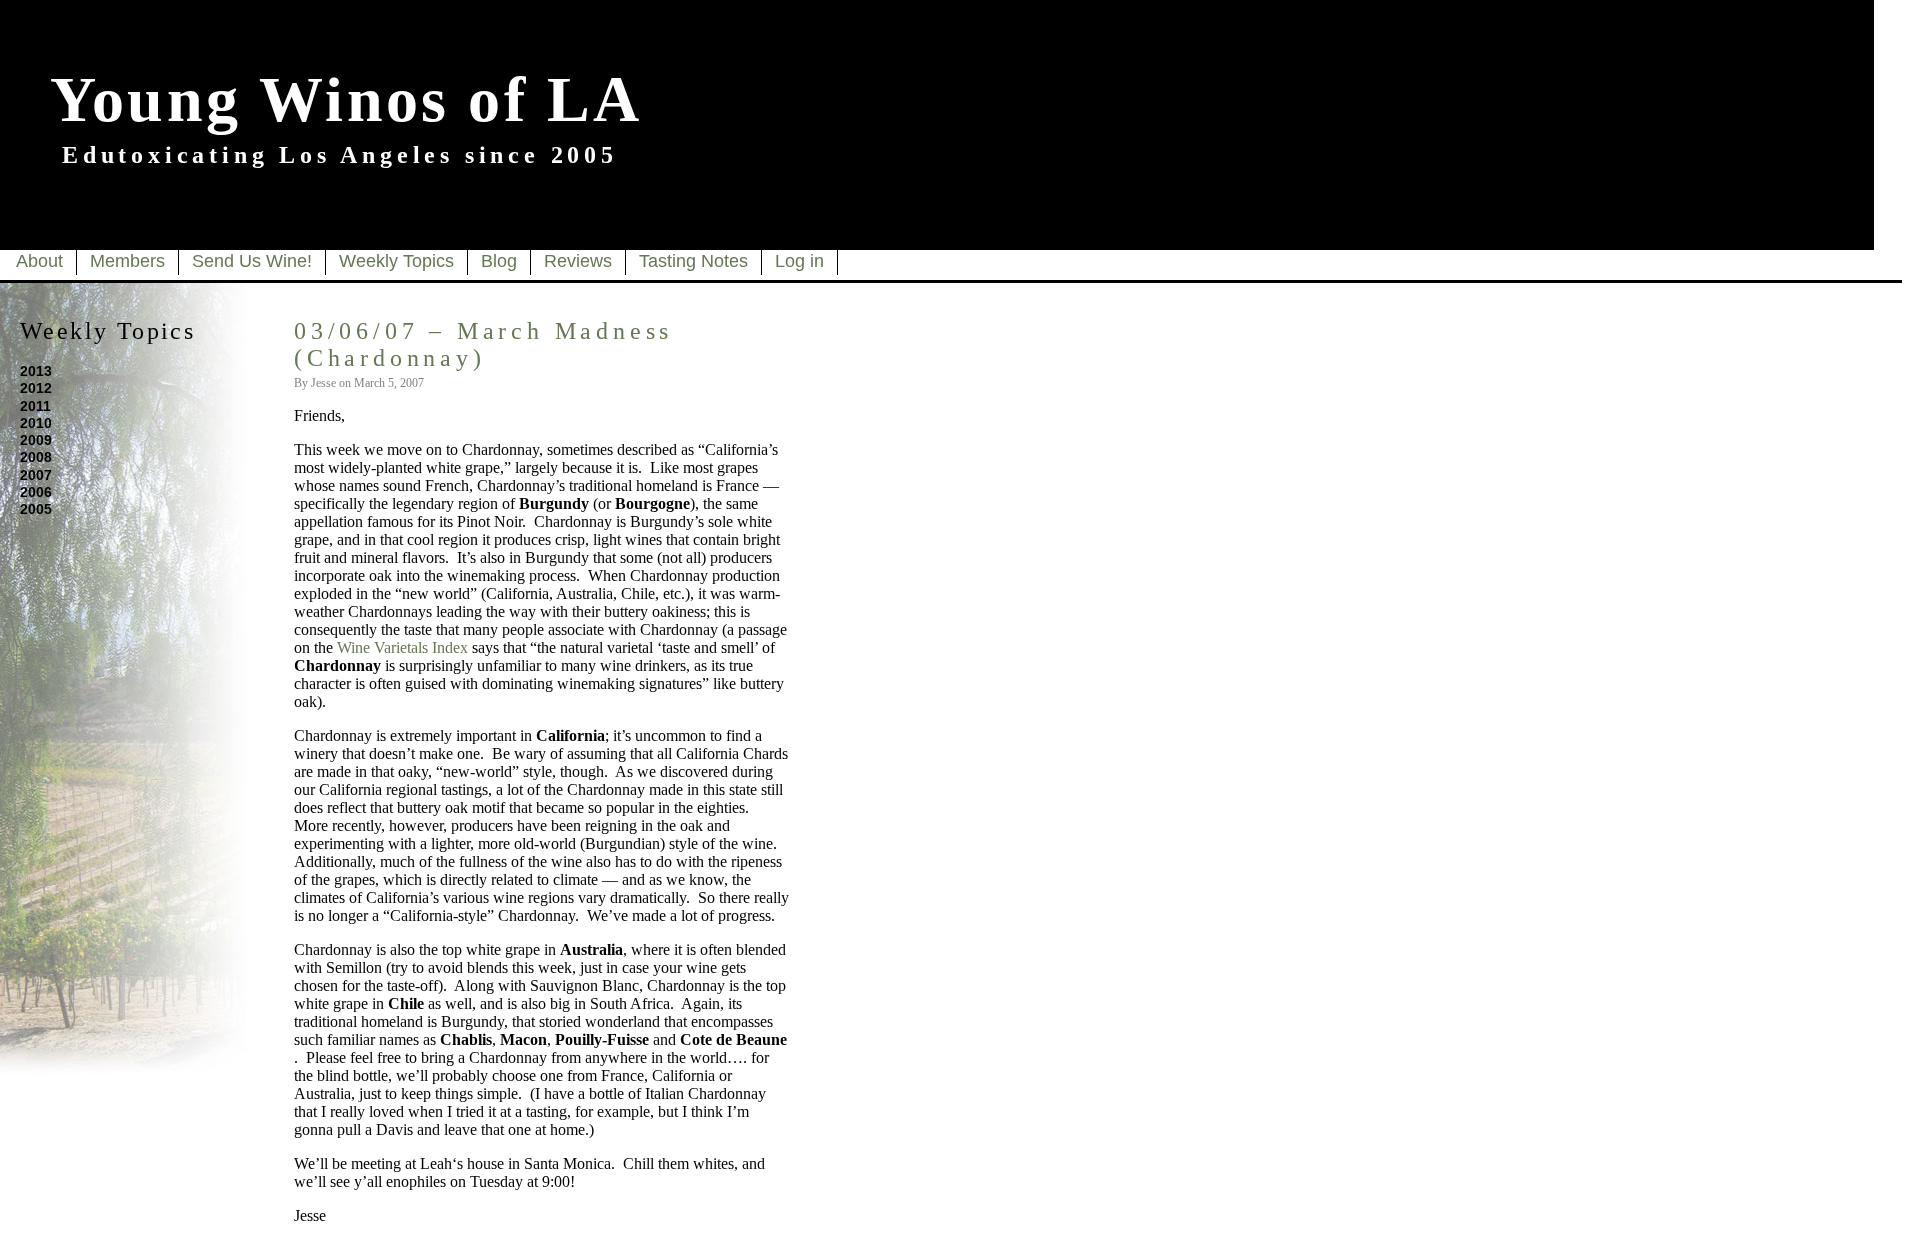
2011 (35, 406)
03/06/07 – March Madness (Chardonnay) (483, 344)
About (39, 261)
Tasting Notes (693, 261)
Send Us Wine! (252, 261)
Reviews (578, 261)
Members (127, 261)
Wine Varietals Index (402, 647)
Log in (799, 261)
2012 (36, 388)
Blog (499, 261)
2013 (36, 371)
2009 (36, 440)
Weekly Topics (396, 261)
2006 (36, 492)
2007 (36, 475)
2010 (36, 423)
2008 (36, 457)
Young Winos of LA (346, 99)
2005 (36, 509)
